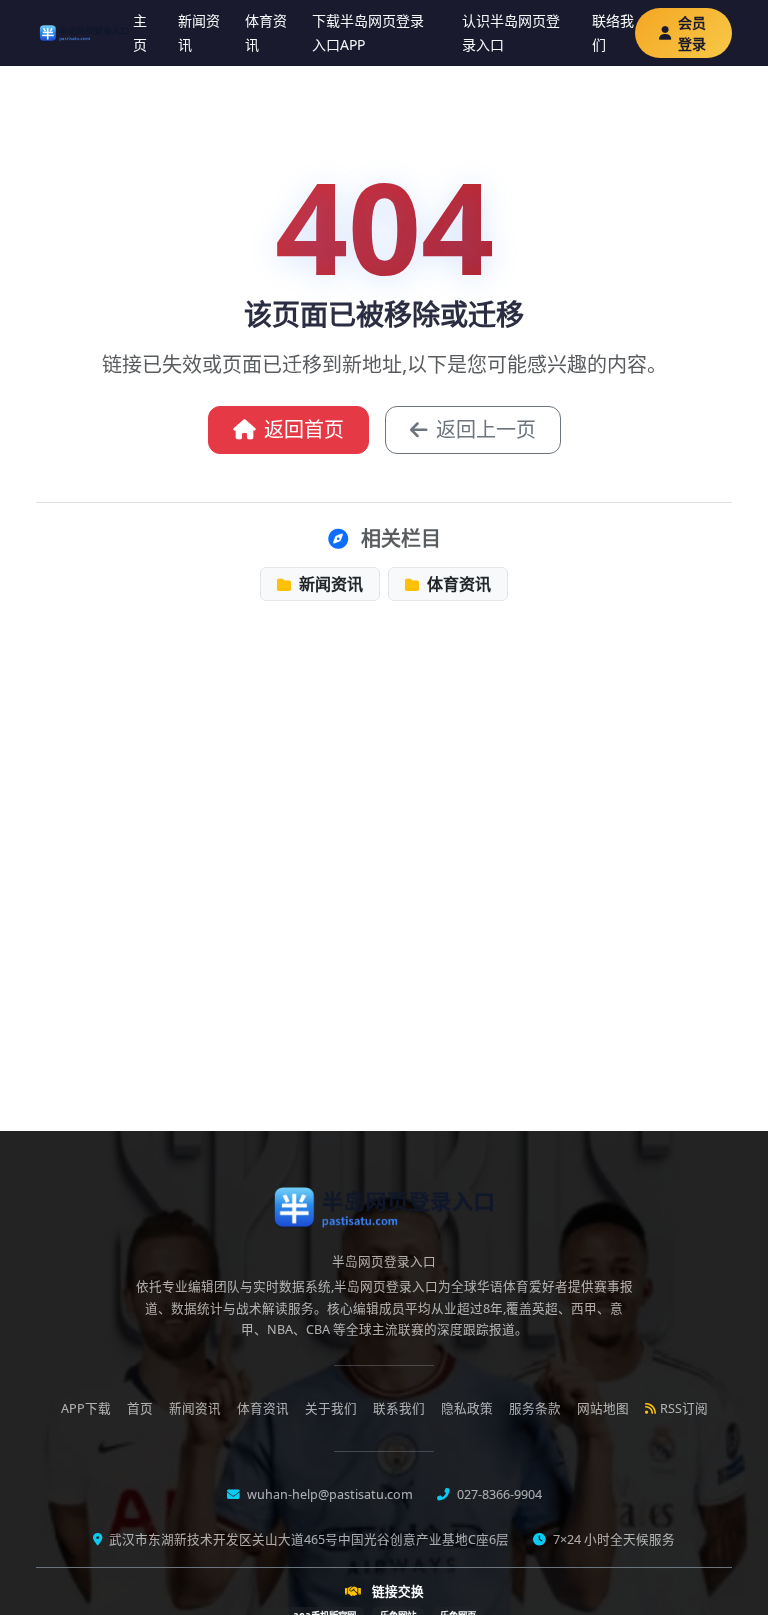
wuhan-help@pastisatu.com (328, 1494)
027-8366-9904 (498, 1494)
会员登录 (692, 33)
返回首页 (304, 429)
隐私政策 (467, 1408)
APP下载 (86, 1408)
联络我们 (613, 32)
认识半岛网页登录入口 (511, 32)
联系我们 (399, 1408)
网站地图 (603, 1408)
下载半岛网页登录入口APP (368, 32)
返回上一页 (486, 429)
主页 (140, 32)
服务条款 (535, 1408)
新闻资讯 (199, 32)
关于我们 (331, 1408)
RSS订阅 (684, 1408)
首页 (140, 1408)
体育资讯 (266, 32)
